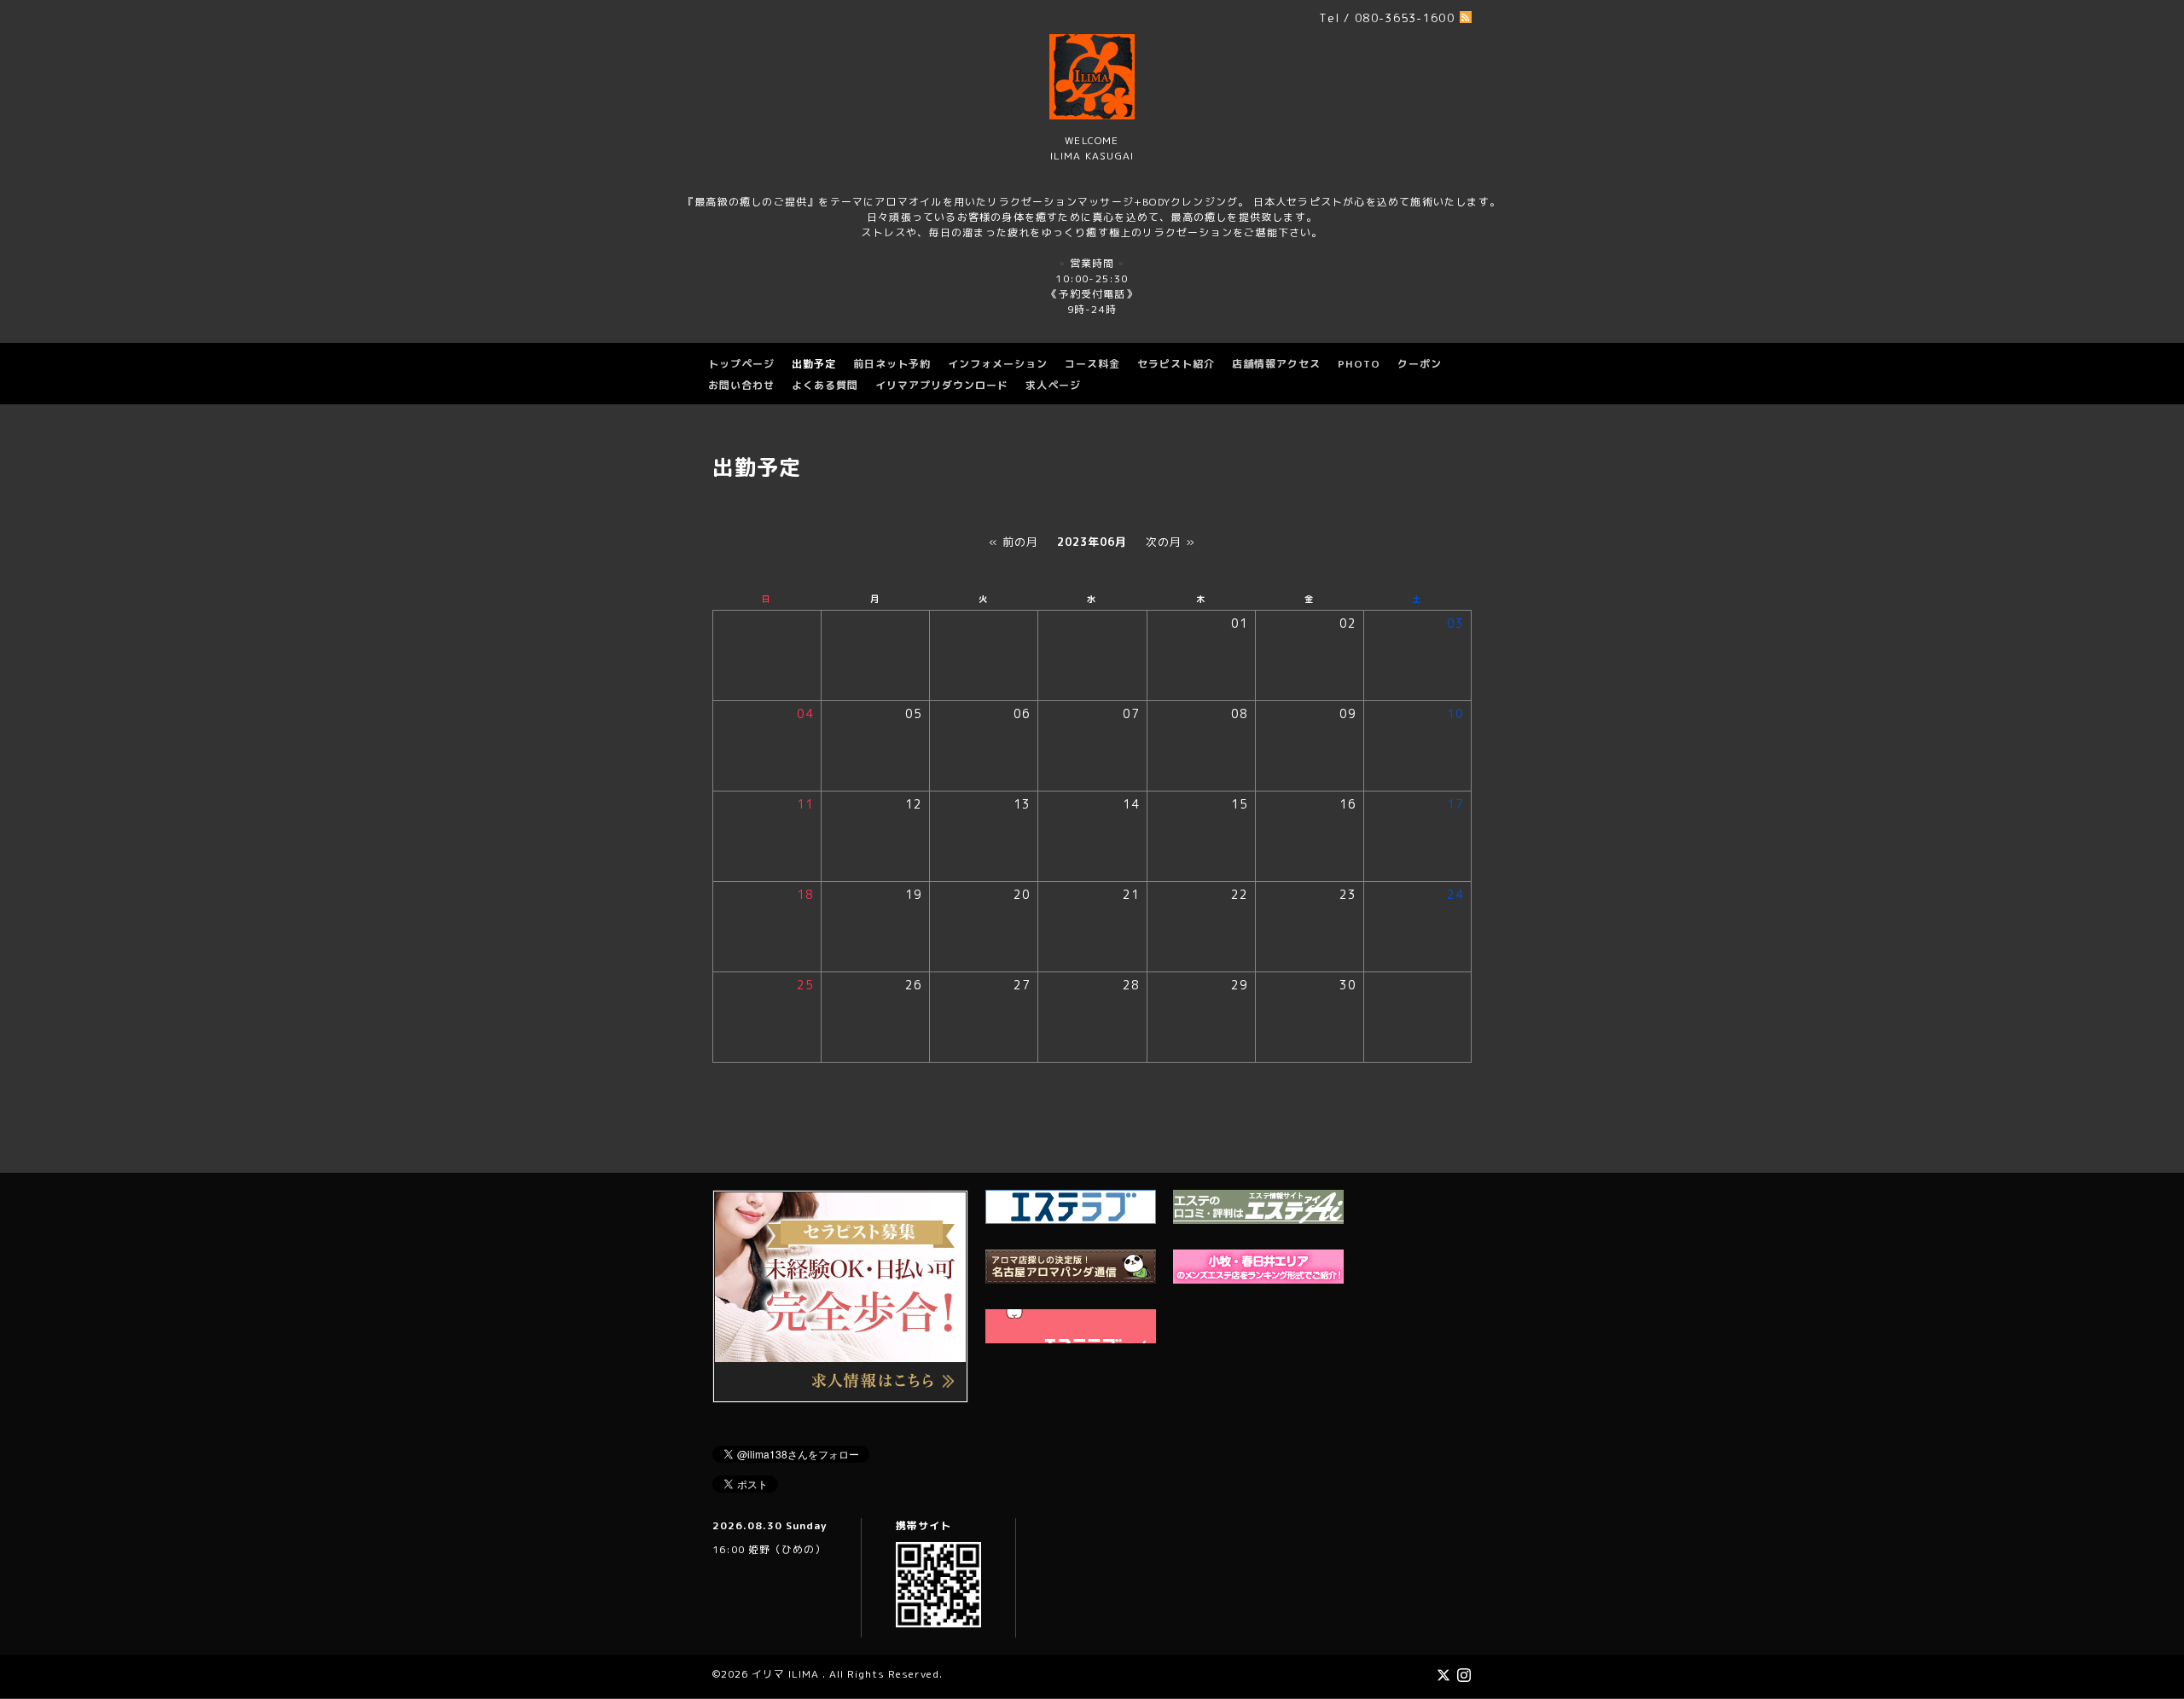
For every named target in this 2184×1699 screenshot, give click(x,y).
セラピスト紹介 (1176, 364)
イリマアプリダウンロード (942, 385)
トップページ (741, 364)
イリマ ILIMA (787, 1674)
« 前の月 (1014, 542)
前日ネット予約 (892, 364)
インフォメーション (998, 364)
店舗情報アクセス (1276, 364)
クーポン (1420, 364)
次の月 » (1170, 542)
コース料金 (1092, 364)
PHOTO (1359, 364)
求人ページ (1053, 385)
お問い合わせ (741, 385)
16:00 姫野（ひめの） (769, 1549)
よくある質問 (825, 385)
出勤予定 (814, 364)
